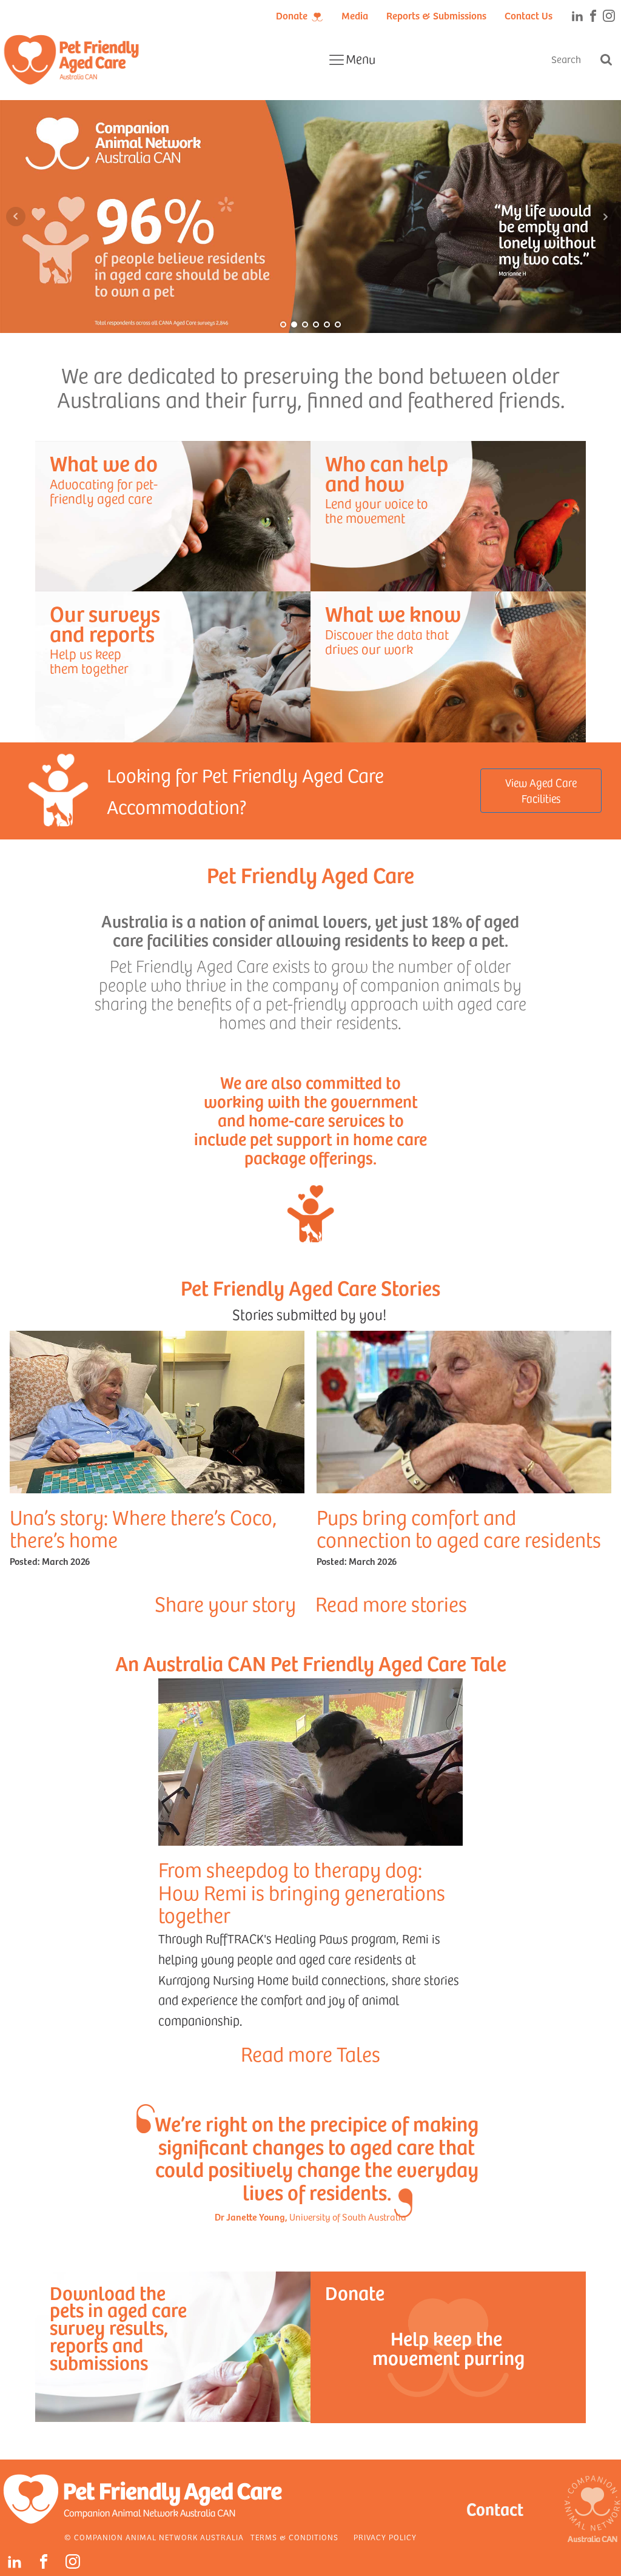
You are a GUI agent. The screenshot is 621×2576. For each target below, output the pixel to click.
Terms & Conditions (294, 2537)
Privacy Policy (385, 2537)
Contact (495, 2508)
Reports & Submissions (436, 15)
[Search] (606, 59)
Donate (292, 15)
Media (355, 15)
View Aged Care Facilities (541, 790)
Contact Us (529, 15)
